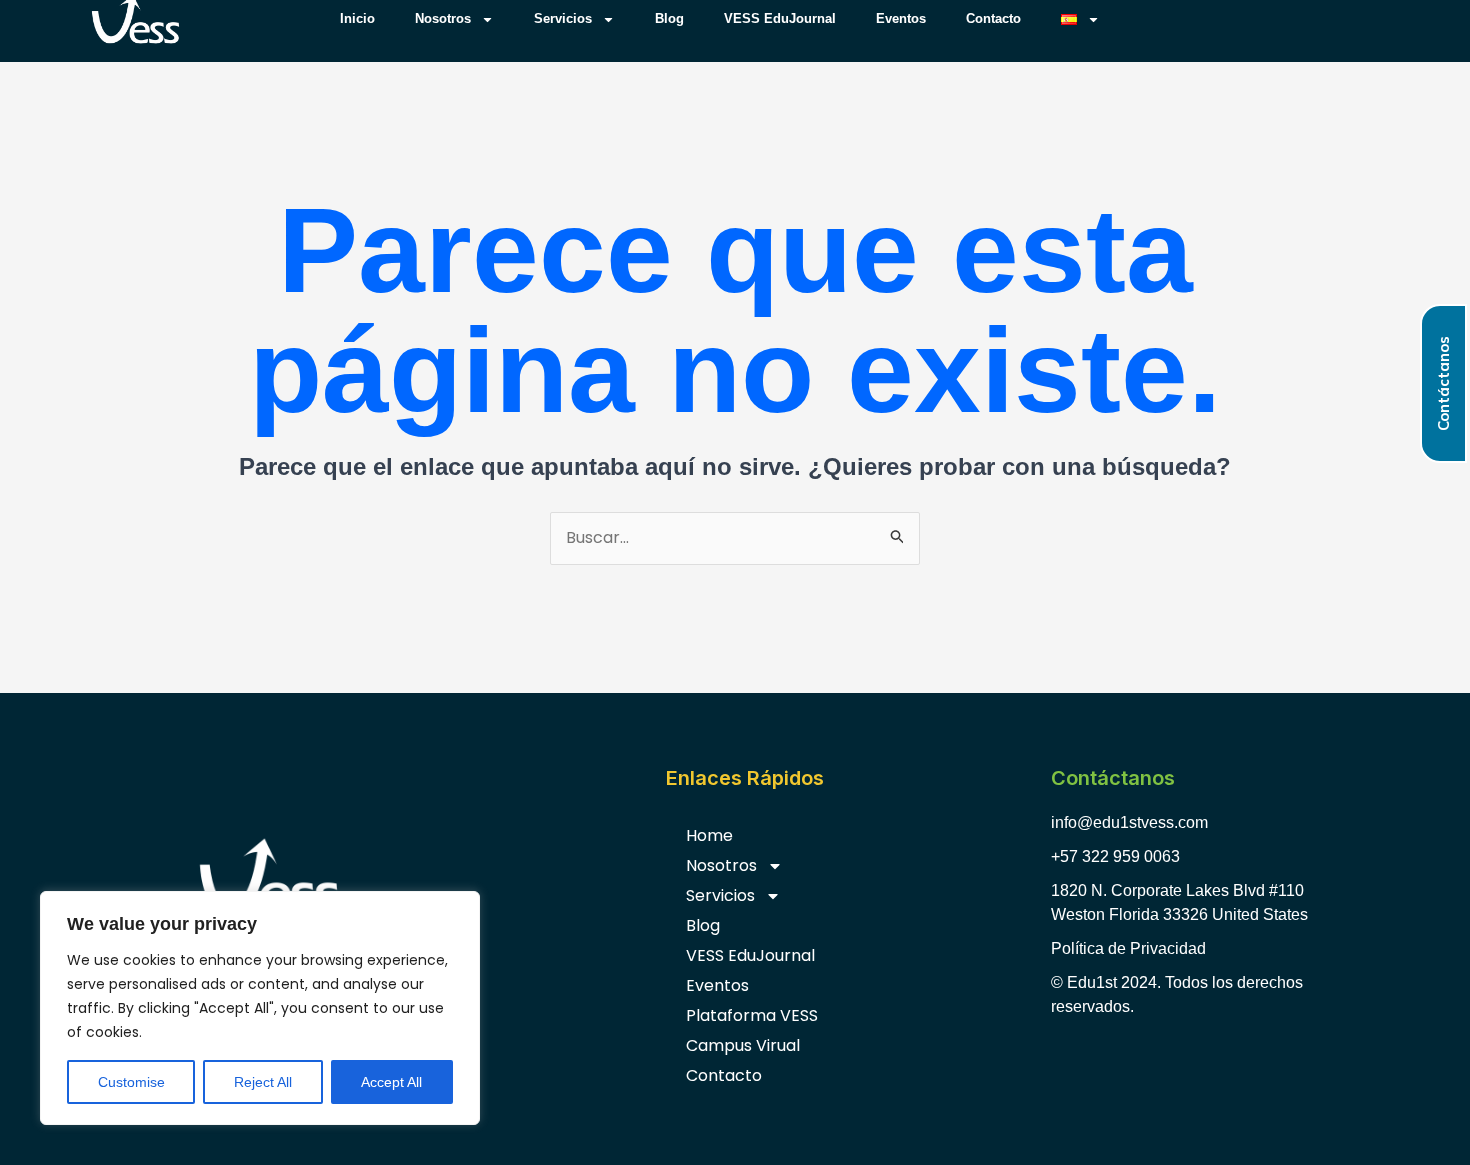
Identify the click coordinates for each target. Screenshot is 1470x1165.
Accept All (391, 1082)
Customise (131, 1082)
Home (709, 835)
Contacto (724, 1075)
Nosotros (721, 865)
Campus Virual (743, 1045)
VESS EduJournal (750, 955)
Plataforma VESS (752, 1015)
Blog (703, 925)
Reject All (263, 1082)
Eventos (717, 985)
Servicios (720, 895)
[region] (260, 1008)
